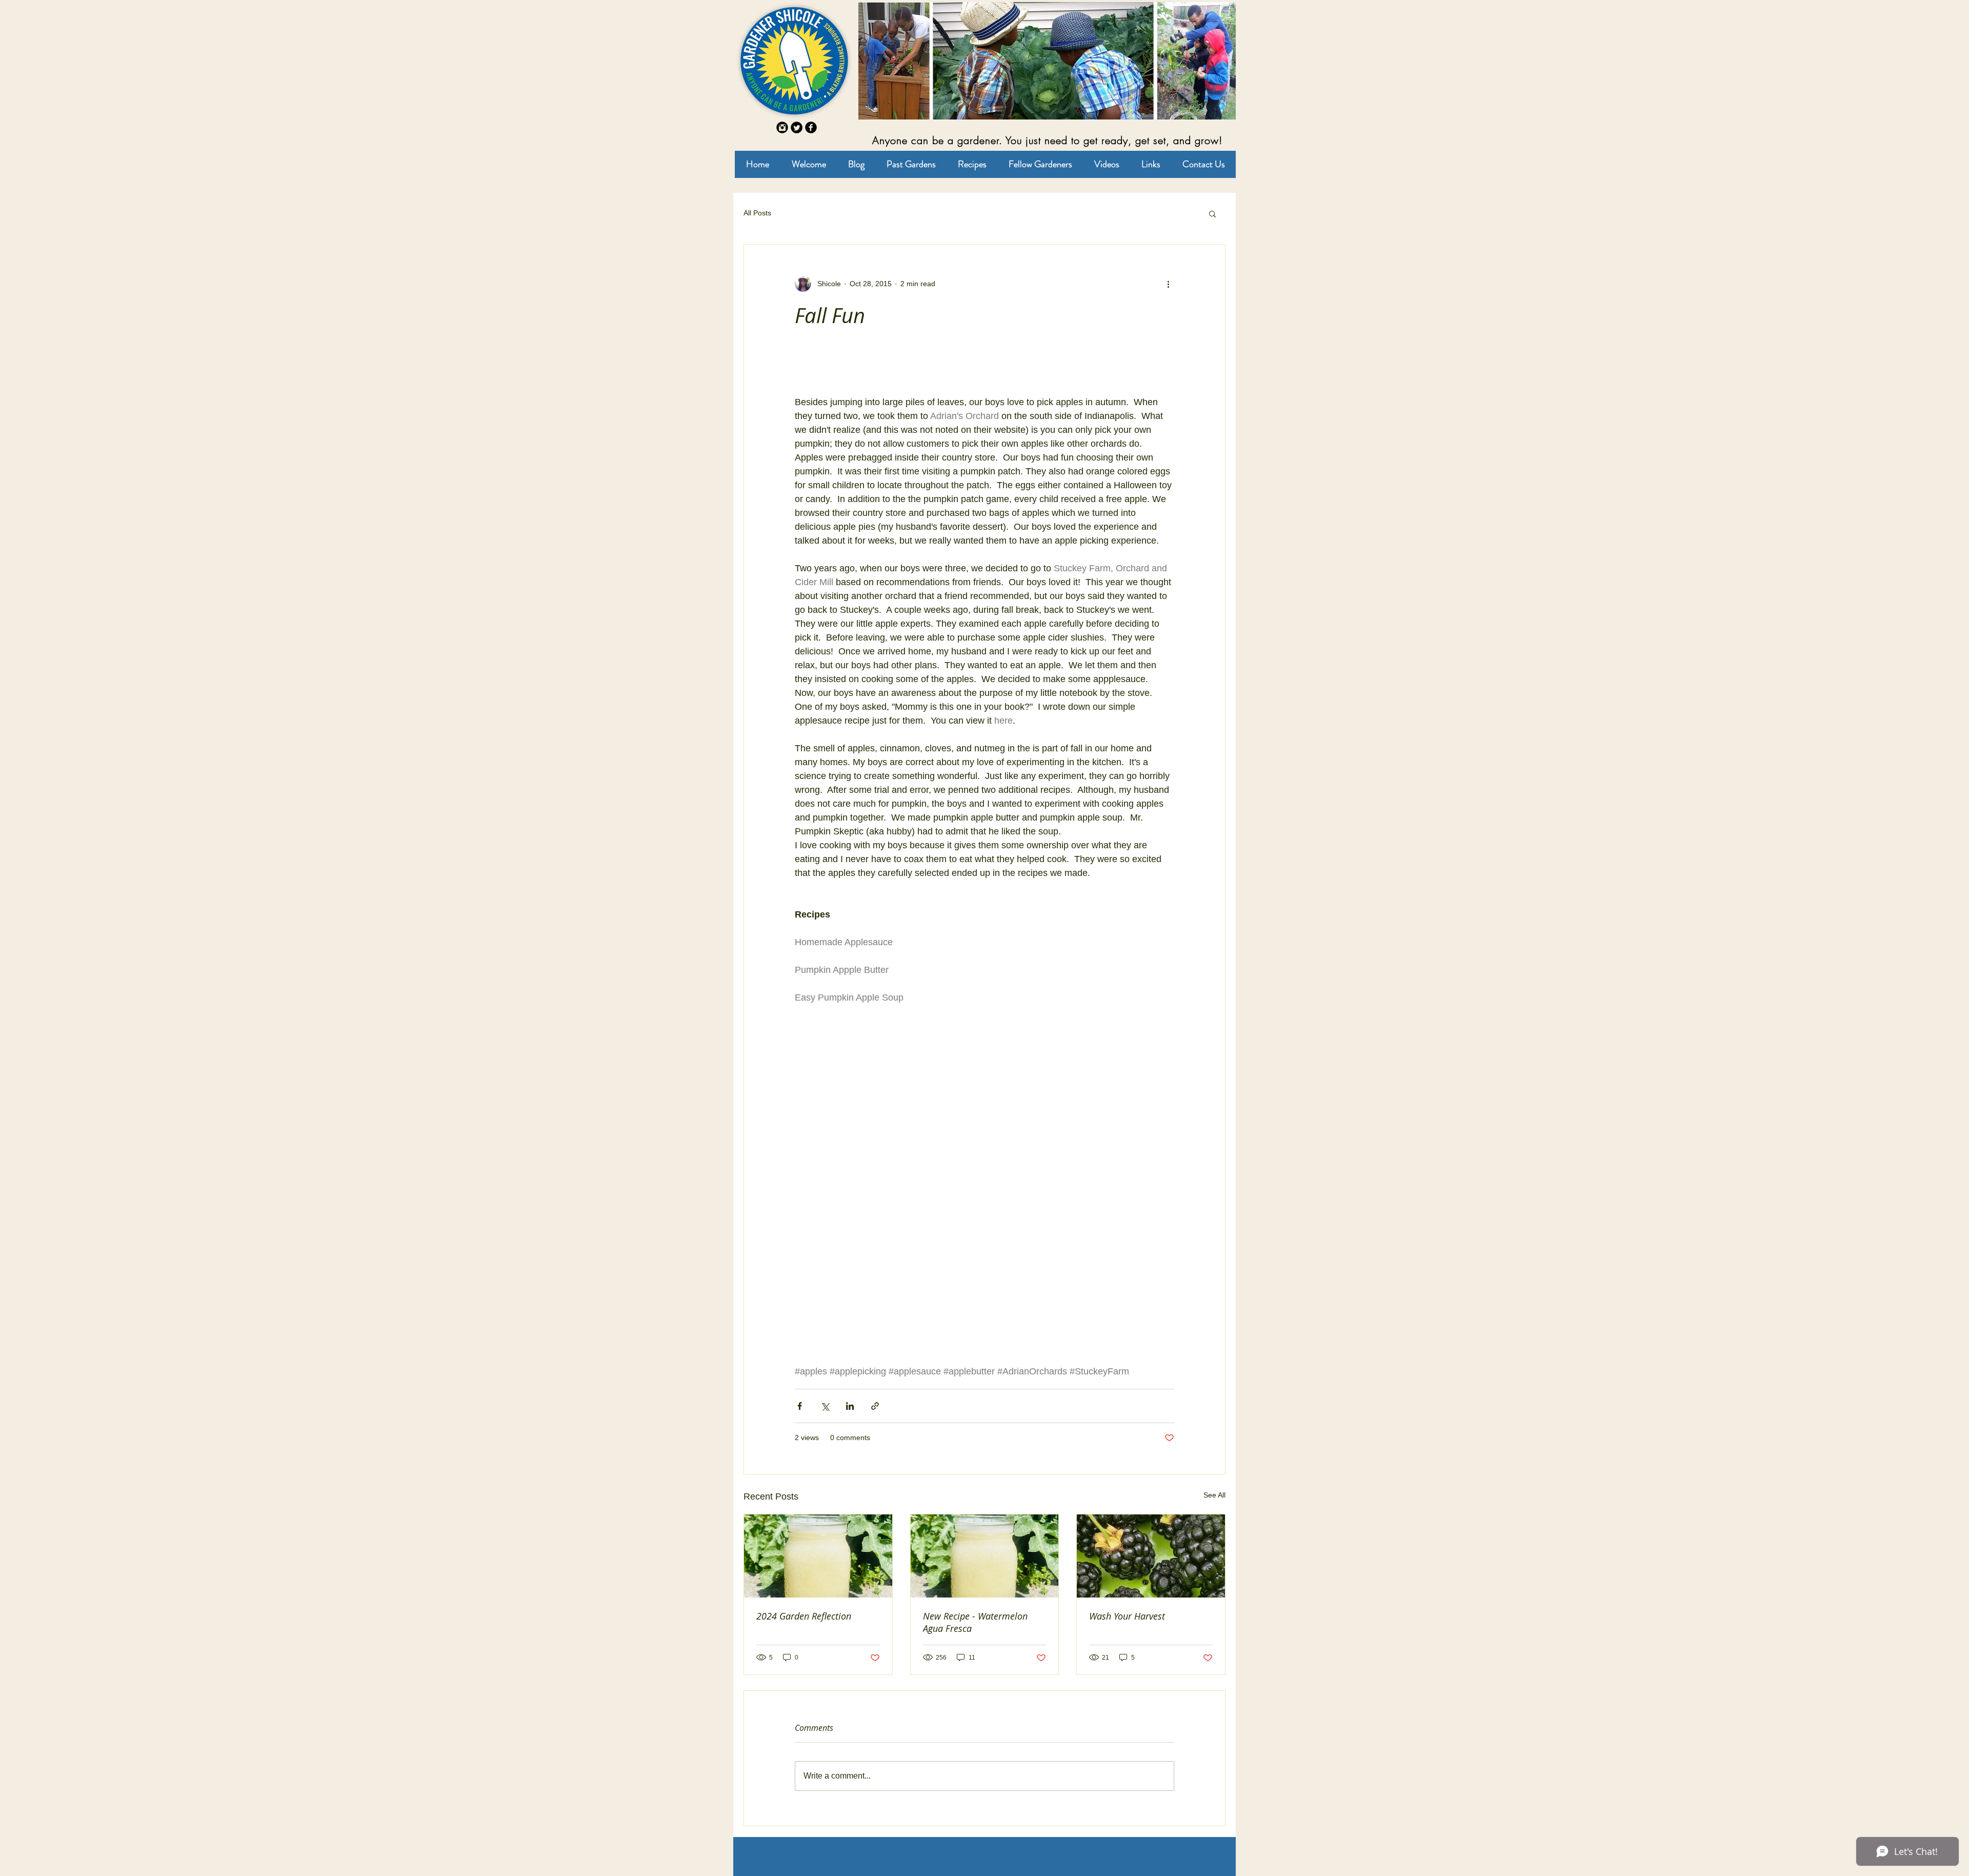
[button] (1212, 213)
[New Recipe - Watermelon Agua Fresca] (985, 1556)
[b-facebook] (811, 127)
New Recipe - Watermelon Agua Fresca (975, 1622)
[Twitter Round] (797, 127)
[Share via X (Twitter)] (825, 1406)
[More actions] (1168, 284)
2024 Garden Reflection (804, 1616)
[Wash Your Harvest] (1151, 1556)
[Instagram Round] (782, 127)
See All (1214, 1495)
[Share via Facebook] (800, 1406)
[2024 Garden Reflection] (818, 1556)
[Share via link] (875, 1406)
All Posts (757, 213)
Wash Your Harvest (1127, 1616)
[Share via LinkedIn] (850, 1406)
